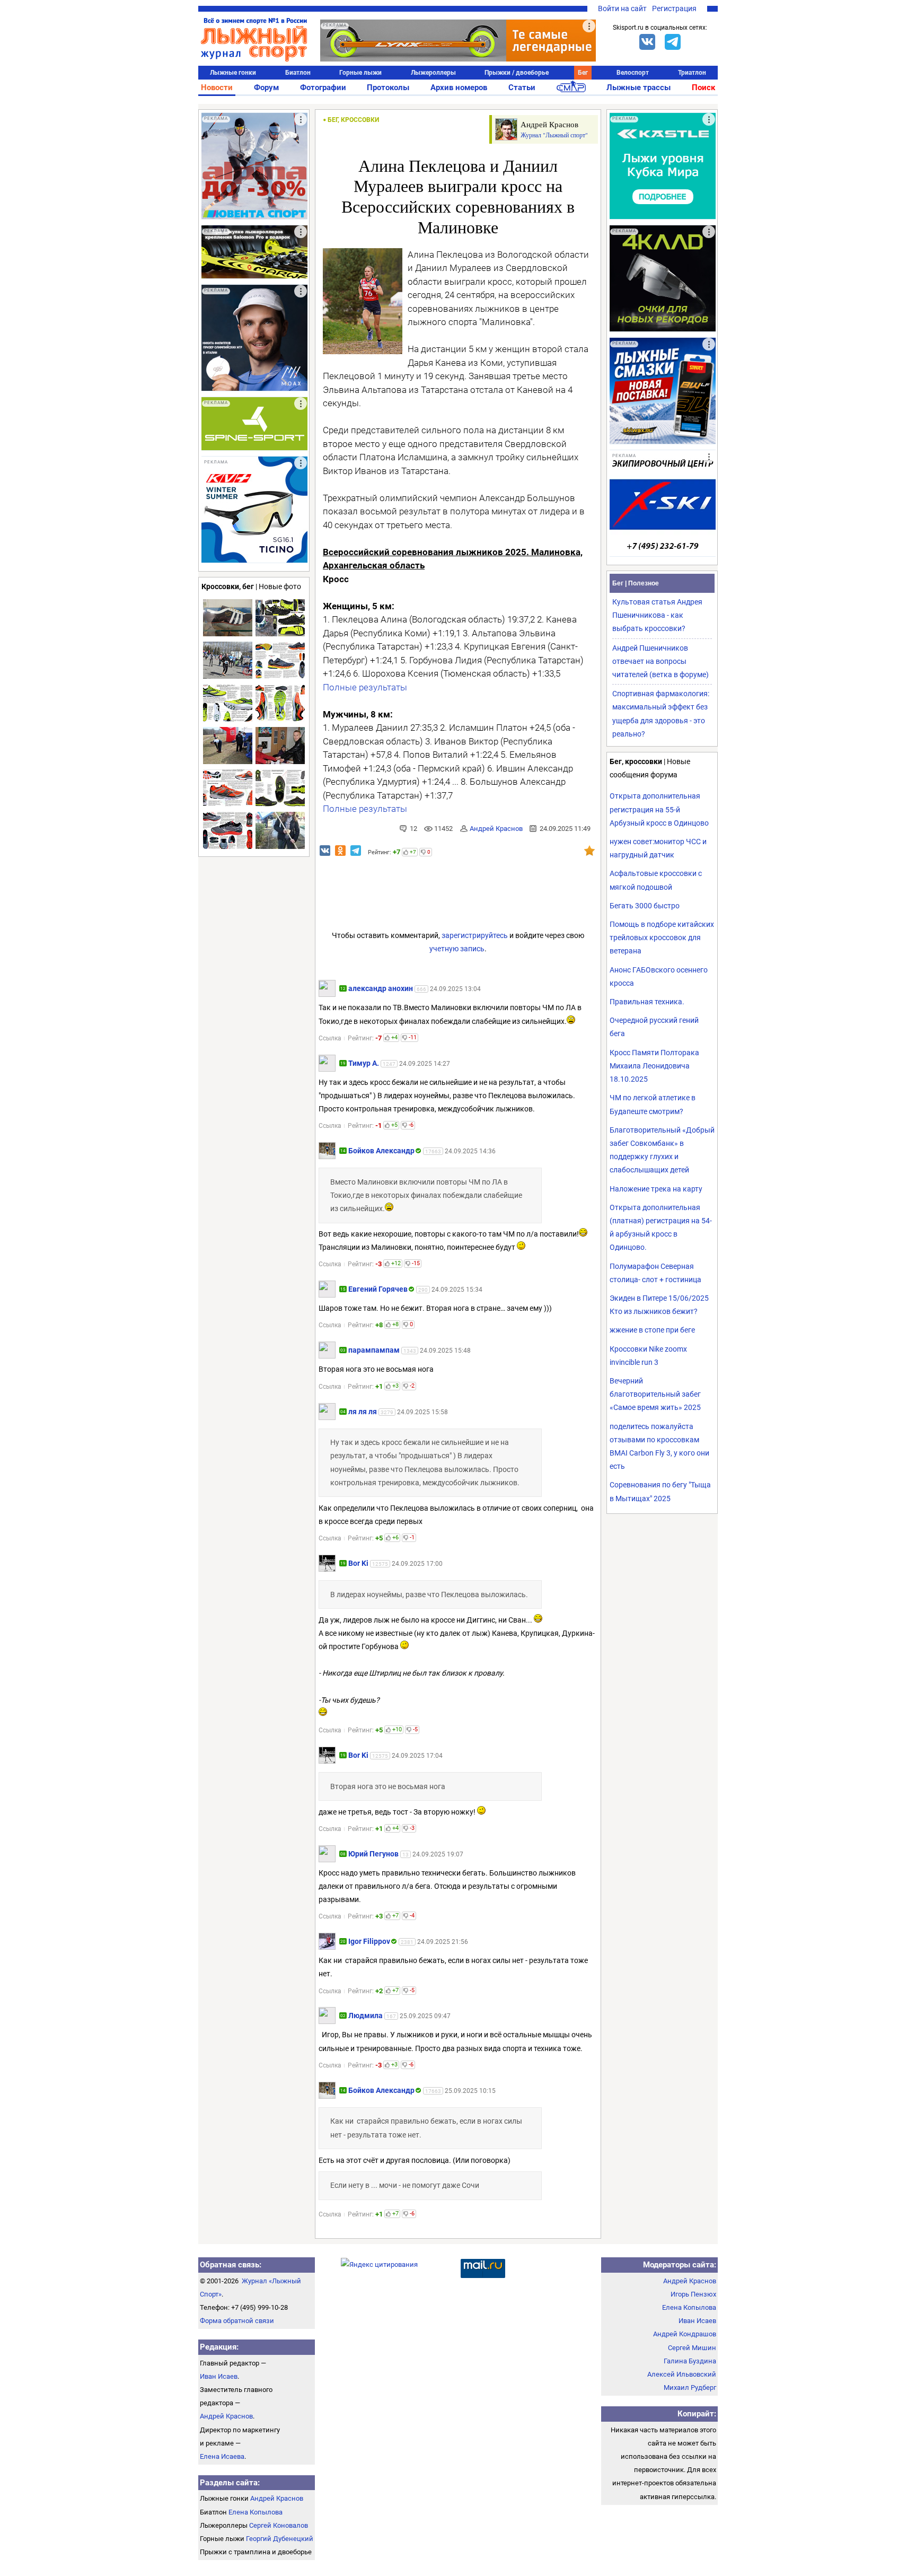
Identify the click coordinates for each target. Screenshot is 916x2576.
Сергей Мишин (692, 2348)
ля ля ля (363, 1412)
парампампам (374, 1350)
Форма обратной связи (237, 2321)
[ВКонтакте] (647, 42)
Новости (217, 87)
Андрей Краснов (496, 829)
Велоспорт (633, 73)
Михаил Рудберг (690, 2387)
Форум (266, 87)
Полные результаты (365, 687)
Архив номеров (459, 87)
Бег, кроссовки (353, 120)
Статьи (522, 87)
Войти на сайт (622, 8)
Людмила (365, 2016)
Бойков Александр (381, 1151)
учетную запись (457, 949)
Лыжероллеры (433, 73)
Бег (583, 73)
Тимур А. (364, 1063)
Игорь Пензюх (693, 2294)
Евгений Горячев (378, 1289)
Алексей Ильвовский (682, 2374)
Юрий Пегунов (373, 1854)
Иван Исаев (219, 2376)
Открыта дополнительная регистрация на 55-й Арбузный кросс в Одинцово (659, 809)
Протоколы (388, 87)
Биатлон (298, 73)
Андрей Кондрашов (685, 2334)
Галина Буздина (690, 2361)
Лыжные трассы (638, 87)
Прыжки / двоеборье (517, 73)
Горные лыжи (360, 73)
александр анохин (381, 988)
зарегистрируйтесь (475, 935)
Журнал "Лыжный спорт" (554, 135)
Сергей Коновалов (279, 2525)
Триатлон (692, 73)
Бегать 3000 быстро (645, 906)
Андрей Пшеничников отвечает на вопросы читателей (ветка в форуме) (660, 661)
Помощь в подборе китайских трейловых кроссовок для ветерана (662, 937)
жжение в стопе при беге (652, 1330)
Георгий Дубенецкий (280, 2539)
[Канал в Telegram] (673, 42)
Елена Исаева (222, 2456)
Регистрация (674, 8)
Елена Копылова (256, 2512)
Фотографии (323, 87)
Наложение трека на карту (656, 1189)
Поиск (703, 87)
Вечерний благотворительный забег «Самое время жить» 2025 (655, 1394)
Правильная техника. (647, 1002)
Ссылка (330, 1038)
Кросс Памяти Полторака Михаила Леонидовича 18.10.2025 (654, 1066)
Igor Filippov (369, 1941)
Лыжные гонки (233, 73)
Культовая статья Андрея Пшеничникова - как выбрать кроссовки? (657, 615)
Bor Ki (358, 1563)
